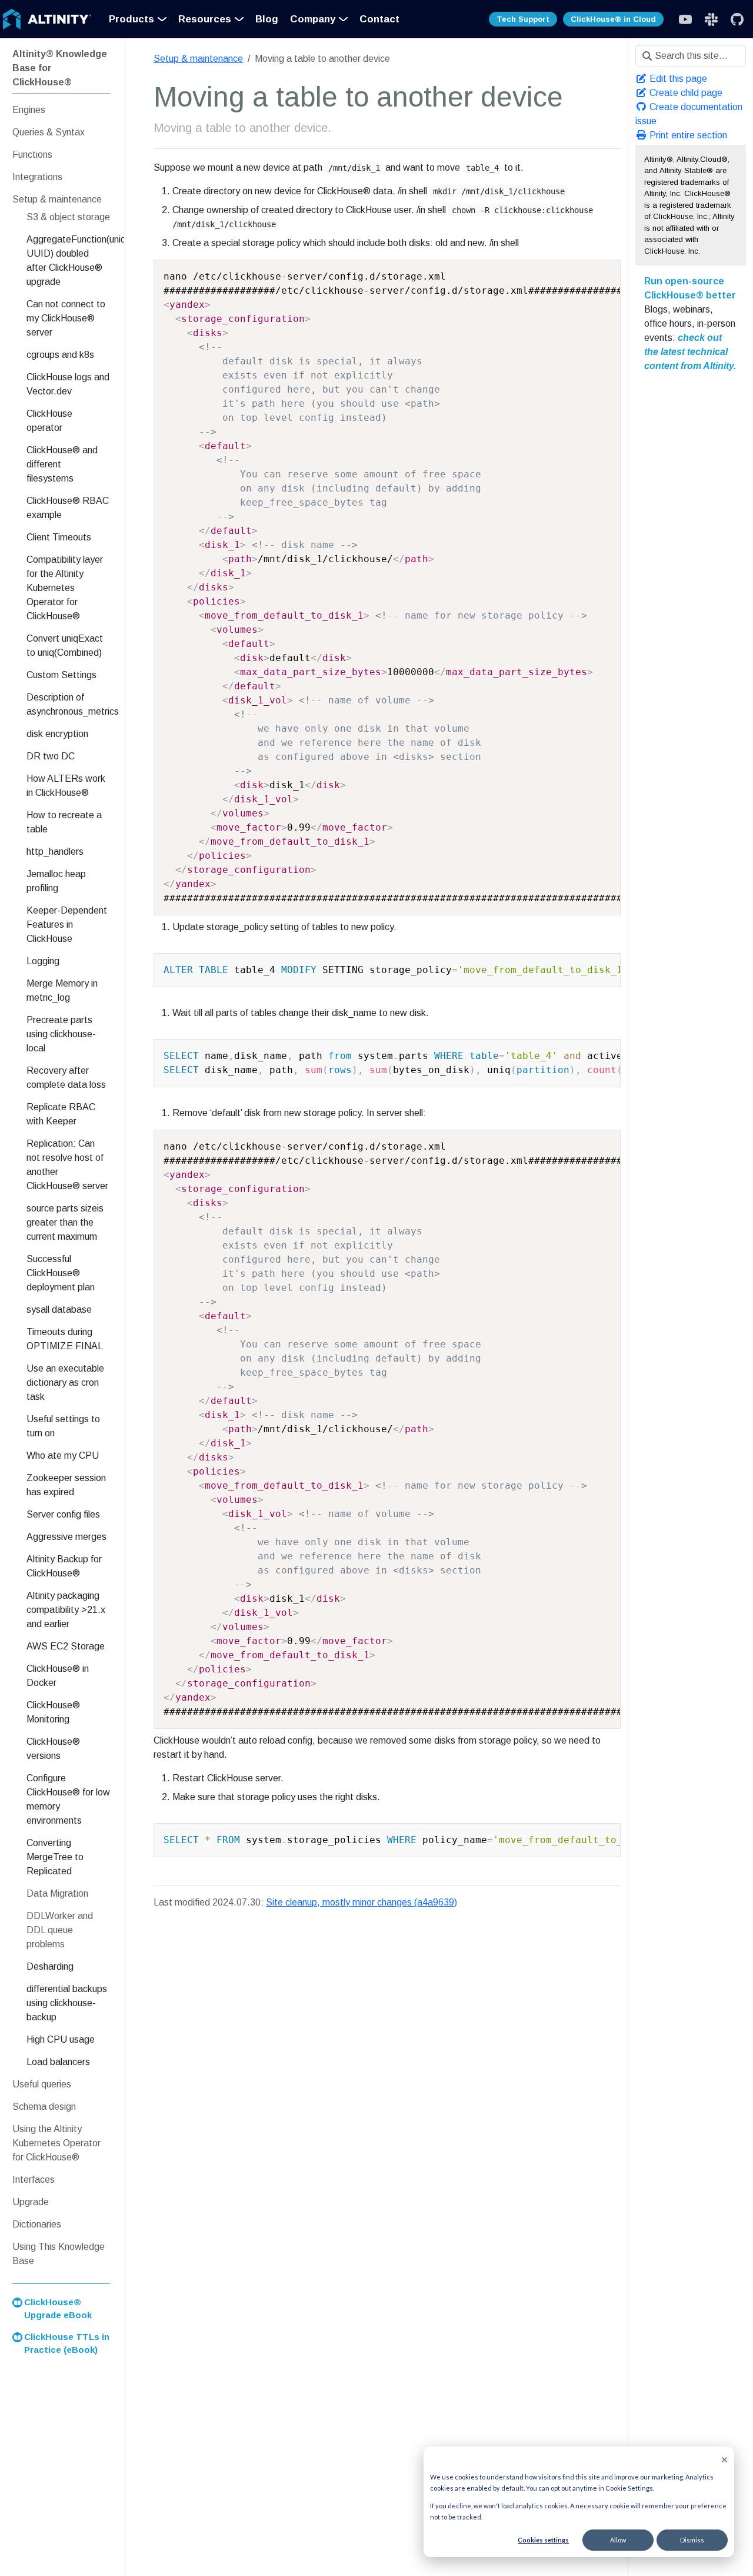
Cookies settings (543, 2540)
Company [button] (313, 19)
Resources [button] (205, 19)
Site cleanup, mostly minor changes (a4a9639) (361, 1902)
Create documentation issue (689, 114)
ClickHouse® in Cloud (613, 19)
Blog (267, 19)
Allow (618, 2540)
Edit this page (677, 79)
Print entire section (687, 135)
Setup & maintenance (198, 59)
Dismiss (692, 2540)
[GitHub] (737, 19)
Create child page (685, 93)
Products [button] (131, 19)
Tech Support (523, 19)
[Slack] (685, 19)
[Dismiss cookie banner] (724, 2459)
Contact (379, 19)
